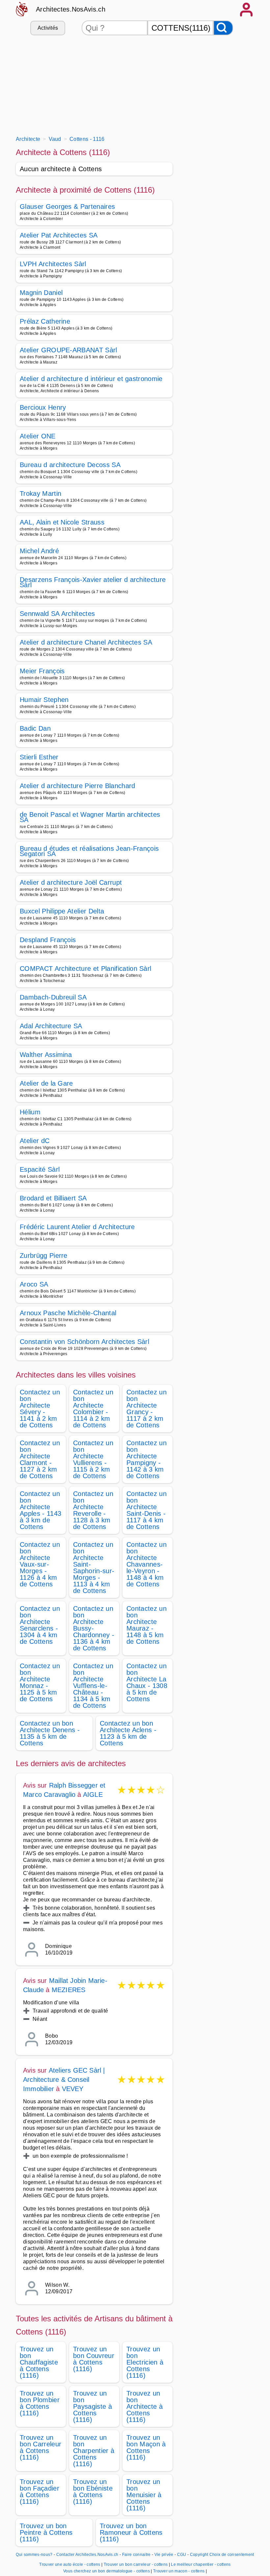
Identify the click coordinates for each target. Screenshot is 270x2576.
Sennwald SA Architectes (57, 614)
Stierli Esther (39, 757)
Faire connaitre (136, 2555)
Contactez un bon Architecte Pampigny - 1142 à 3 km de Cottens (147, 1459)
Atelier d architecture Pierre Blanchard (77, 786)
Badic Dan (35, 728)
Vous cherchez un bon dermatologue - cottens (107, 2571)
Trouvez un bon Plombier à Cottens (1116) (40, 2403)
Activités (48, 28)
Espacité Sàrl (40, 1169)
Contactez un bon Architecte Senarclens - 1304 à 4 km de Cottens (40, 1625)
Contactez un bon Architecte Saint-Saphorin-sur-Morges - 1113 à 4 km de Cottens (94, 1568)
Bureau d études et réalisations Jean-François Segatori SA (89, 851)
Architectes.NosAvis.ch (71, 9)
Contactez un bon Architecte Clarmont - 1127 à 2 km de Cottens (40, 1459)
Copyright (199, 2555)
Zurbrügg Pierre (44, 1256)
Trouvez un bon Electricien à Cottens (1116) (145, 2362)
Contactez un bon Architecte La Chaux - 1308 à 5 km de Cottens (147, 1682)
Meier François (42, 671)
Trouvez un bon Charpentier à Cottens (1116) (94, 2451)
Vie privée (164, 2555)
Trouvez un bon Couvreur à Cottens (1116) (94, 2359)
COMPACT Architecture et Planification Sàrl (85, 969)
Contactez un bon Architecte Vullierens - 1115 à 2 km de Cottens (93, 1459)
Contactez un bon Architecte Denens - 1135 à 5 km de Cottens (50, 1733)
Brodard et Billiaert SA (53, 1198)
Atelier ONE (38, 436)
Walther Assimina (46, 1055)
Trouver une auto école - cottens (70, 2564)
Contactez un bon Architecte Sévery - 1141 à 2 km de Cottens (40, 1409)
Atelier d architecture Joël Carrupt (71, 882)
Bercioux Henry (43, 407)
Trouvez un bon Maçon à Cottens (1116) (146, 2447)
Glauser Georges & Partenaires (67, 207)
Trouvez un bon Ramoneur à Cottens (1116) (131, 2532)
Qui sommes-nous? (34, 2555)
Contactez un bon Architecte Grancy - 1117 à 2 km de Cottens (147, 1409)
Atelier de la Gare (46, 1083)
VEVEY (73, 2089)
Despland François (48, 940)
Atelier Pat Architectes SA (59, 235)
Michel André (39, 551)
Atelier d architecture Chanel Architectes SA (86, 642)
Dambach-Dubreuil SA (53, 997)
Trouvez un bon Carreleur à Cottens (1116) (40, 2447)
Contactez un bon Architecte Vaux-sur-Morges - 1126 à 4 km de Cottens (40, 1564)
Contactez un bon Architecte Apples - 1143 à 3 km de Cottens (40, 1510)
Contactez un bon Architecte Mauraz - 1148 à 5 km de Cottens (147, 1625)
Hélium (30, 1112)
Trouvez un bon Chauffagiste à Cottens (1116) (39, 2362)
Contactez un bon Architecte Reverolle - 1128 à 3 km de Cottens (93, 1510)
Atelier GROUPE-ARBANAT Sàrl (68, 350)
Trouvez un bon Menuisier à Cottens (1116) (144, 2495)
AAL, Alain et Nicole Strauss (62, 522)
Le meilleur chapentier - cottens (201, 2564)
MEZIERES (69, 1990)
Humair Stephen (44, 700)
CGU (182, 2555)
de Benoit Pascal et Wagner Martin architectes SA (90, 817)
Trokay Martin (40, 493)
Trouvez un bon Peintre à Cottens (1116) (46, 2532)
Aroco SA (34, 1284)
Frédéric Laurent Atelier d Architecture (77, 1227)
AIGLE (93, 1795)
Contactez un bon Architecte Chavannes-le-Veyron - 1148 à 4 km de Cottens (147, 1564)
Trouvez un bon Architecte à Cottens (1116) (145, 2406)
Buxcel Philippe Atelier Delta (62, 911)
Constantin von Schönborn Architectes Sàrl (84, 1342)
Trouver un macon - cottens (179, 2571)
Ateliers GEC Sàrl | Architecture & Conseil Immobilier (64, 2080)
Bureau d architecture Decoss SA (70, 465)
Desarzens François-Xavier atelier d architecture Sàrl (93, 582)
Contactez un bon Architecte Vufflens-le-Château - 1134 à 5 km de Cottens (93, 1686)
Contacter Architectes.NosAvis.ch (87, 2555)
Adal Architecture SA (51, 1026)
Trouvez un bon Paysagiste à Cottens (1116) (93, 2406)
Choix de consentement (232, 2555)
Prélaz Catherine (45, 321)
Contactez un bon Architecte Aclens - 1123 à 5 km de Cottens (128, 1733)
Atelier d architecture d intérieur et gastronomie (91, 379)
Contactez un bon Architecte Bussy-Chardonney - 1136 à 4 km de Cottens (94, 1628)
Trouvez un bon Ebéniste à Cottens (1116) (93, 2492)
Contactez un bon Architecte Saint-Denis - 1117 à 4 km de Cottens (147, 1510)
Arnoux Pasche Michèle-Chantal (68, 1313)
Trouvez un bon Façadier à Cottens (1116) (40, 2492)
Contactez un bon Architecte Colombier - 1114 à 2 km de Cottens (93, 1409)
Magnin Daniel (41, 293)
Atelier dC (35, 1141)
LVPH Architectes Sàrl (53, 264)
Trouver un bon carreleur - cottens (136, 2564)
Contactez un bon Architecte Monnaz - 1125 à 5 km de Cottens (40, 1682)
